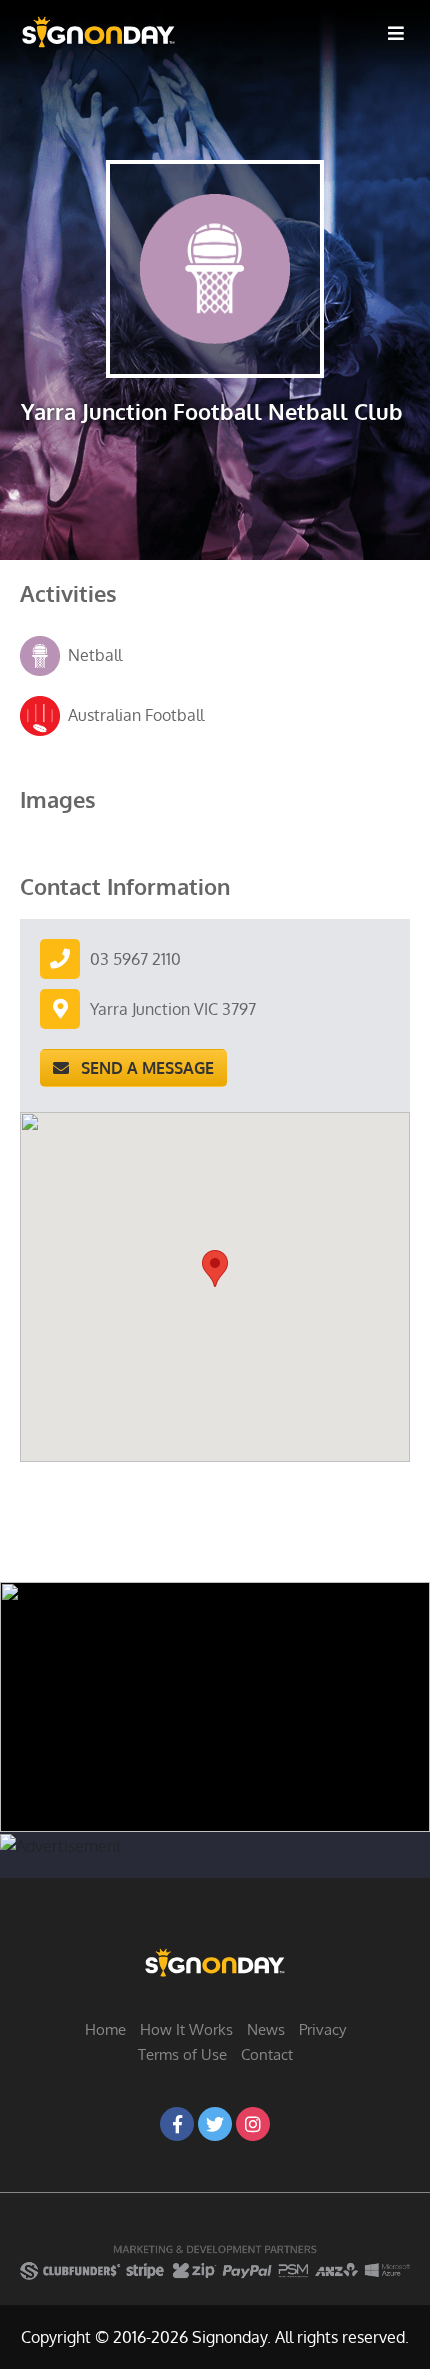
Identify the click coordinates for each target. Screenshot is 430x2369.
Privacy (322, 2029)
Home (105, 2029)
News (266, 2029)
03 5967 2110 (135, 959)
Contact (267, 2054)
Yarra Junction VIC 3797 (173, 1009)
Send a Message (141, 1068)
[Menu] (396, 32)
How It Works (186, 2029)
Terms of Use (182, 2054)
